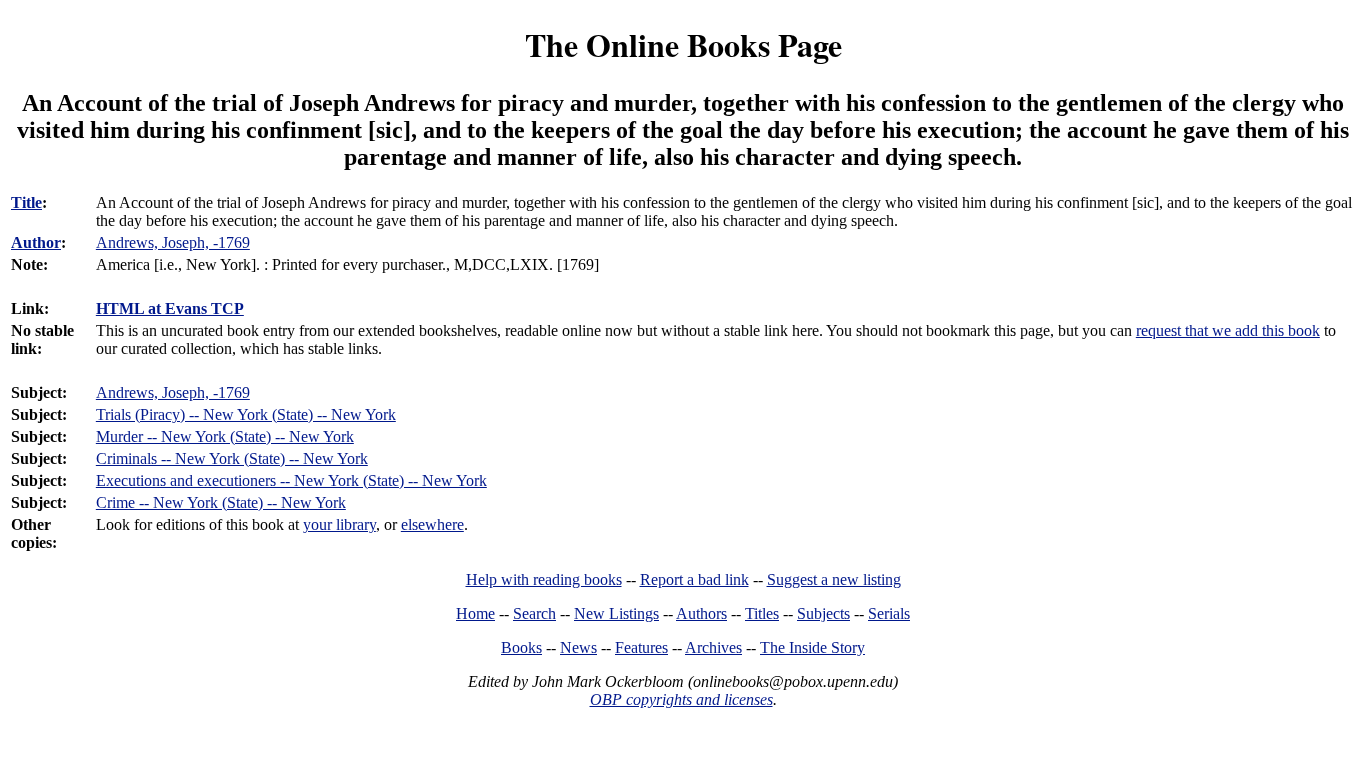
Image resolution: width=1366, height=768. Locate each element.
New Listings (616, 613)
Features (641, 647)
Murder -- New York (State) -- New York (225, 436)
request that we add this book (1228, 330)
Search (534, 613)
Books (521, 647)
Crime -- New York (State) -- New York (221, 502)
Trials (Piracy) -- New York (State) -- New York (246, 414)
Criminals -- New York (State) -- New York (232, 458)
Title (26, 202)
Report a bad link (694, 579)
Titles (762, 613)
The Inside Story (812, 647)
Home (475, 613)
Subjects (823, 613)
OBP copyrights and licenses (681, 699)
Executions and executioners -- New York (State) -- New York (291, 480)
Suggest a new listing (834, 579)
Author (36, 242)
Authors (701, 613)
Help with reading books (544, 579)
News (578, 647)
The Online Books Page (683, 44)
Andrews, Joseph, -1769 (173, 392)
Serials (889, 613)
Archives (713, 647)
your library (339, 524)
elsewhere (432, 524)
